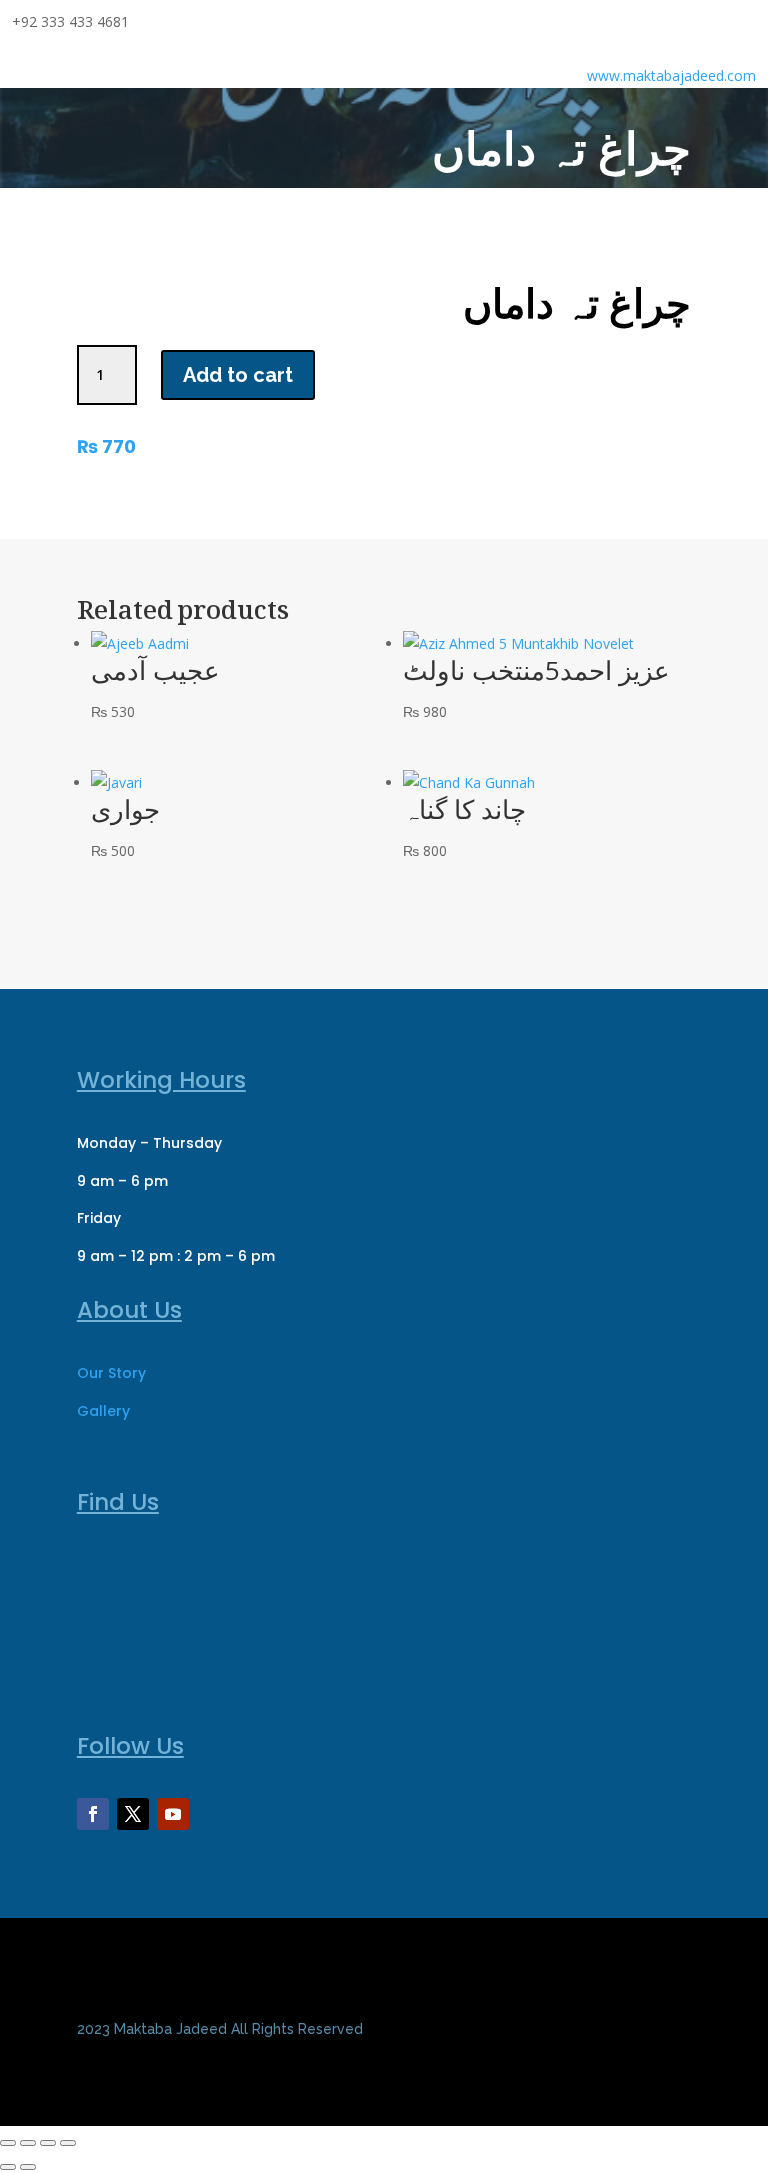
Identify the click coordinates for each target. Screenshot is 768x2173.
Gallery (103, 1411)
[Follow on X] (133, 1814)
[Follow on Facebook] (93, 1814)
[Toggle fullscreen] (28, 2143)
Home (515, 202)
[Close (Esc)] (68, 2143)
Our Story (111, 1373)
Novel (573, 202)
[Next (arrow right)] (28, 2167)
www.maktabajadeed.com (671, 75)
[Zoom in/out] (8, 2143)
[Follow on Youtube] (173, 1814)
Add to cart (238, 375)
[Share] (48, 2143)
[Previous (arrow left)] (8, 2167)
